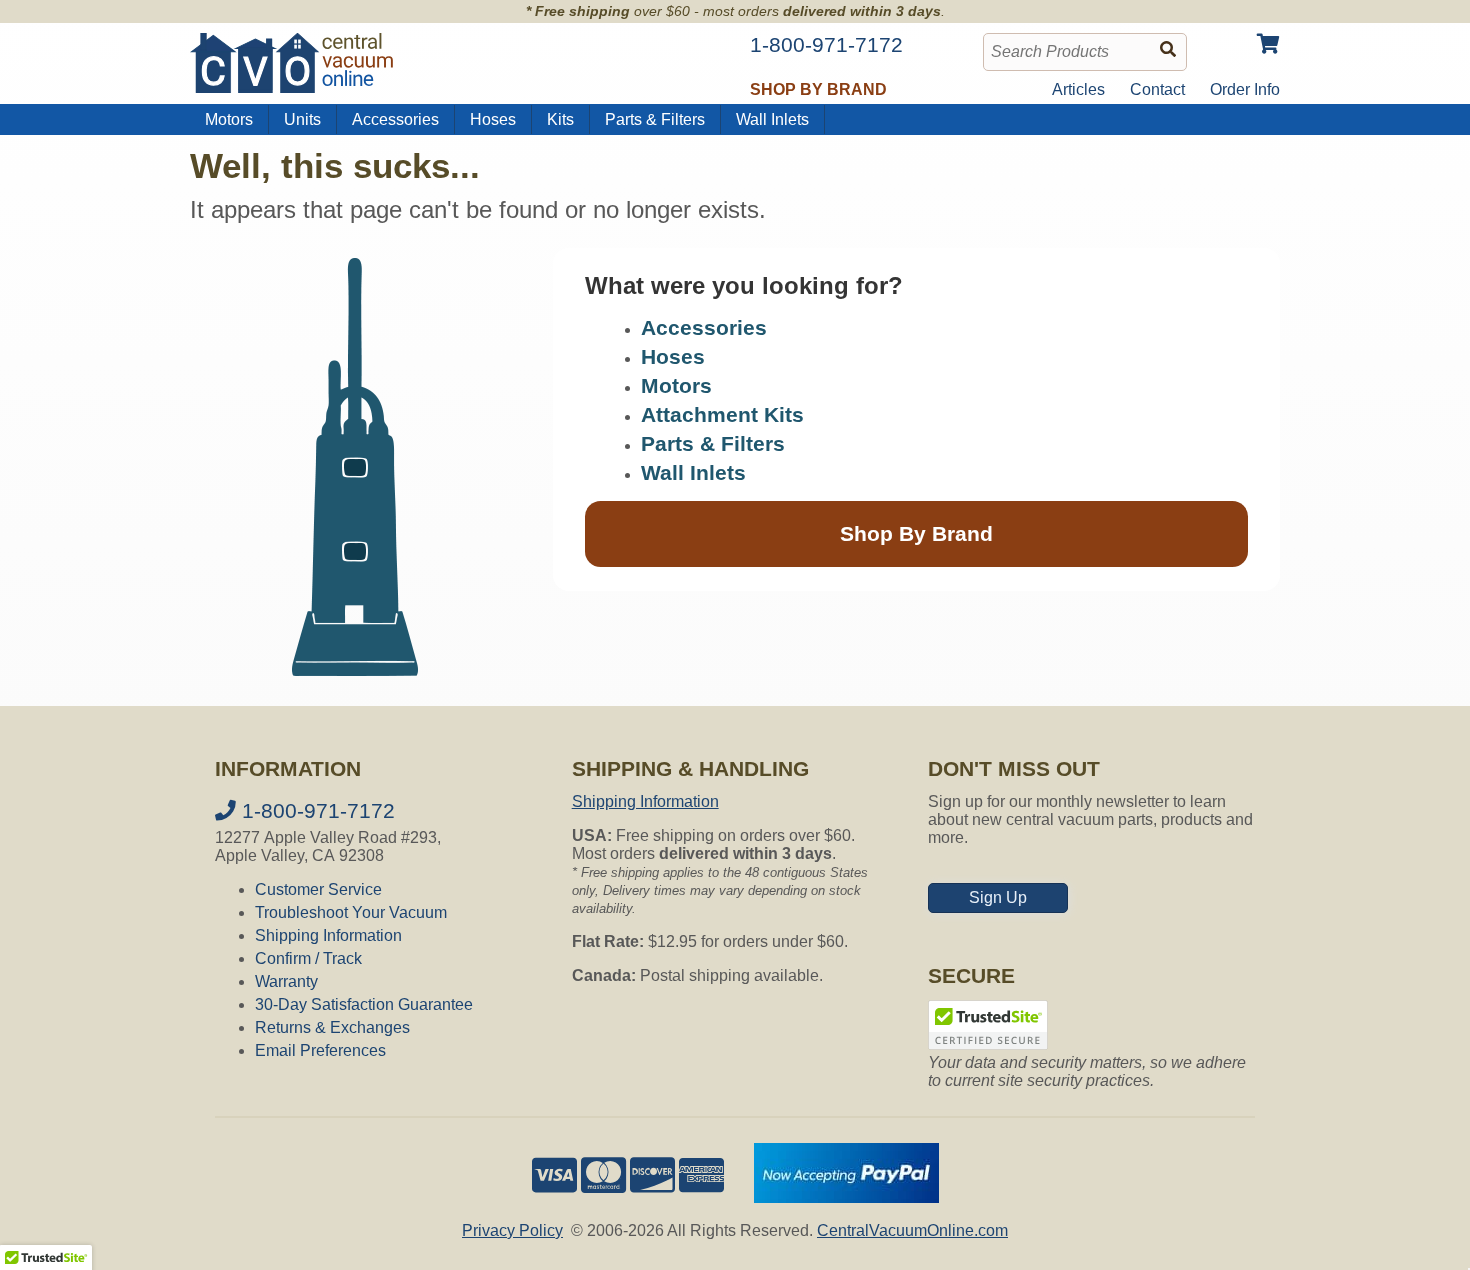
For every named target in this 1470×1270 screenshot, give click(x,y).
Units (302, 119)
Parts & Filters (655, 119)
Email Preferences (320, 1050)
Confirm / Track (308, 958)
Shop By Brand (916, 533)
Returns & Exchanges (332, 1027)
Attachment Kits (722, 414)
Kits (560, 119)
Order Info (1245, 89)
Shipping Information (328, 935)
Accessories (395, 119)
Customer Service (318, 889)
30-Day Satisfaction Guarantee (364, 1004)
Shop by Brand (818, 89)
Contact (1157, 89)
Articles (1078, 89)
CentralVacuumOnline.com (912, 1230)
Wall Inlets (772, 119)
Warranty (286, 981)
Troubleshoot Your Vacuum (351, 912)
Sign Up (998, 897)
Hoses (493, 119)
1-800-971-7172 (315, 810)
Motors (229, 119)
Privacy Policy (512, 1230)
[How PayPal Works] (846, 1197)
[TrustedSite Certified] (988, 1025)
